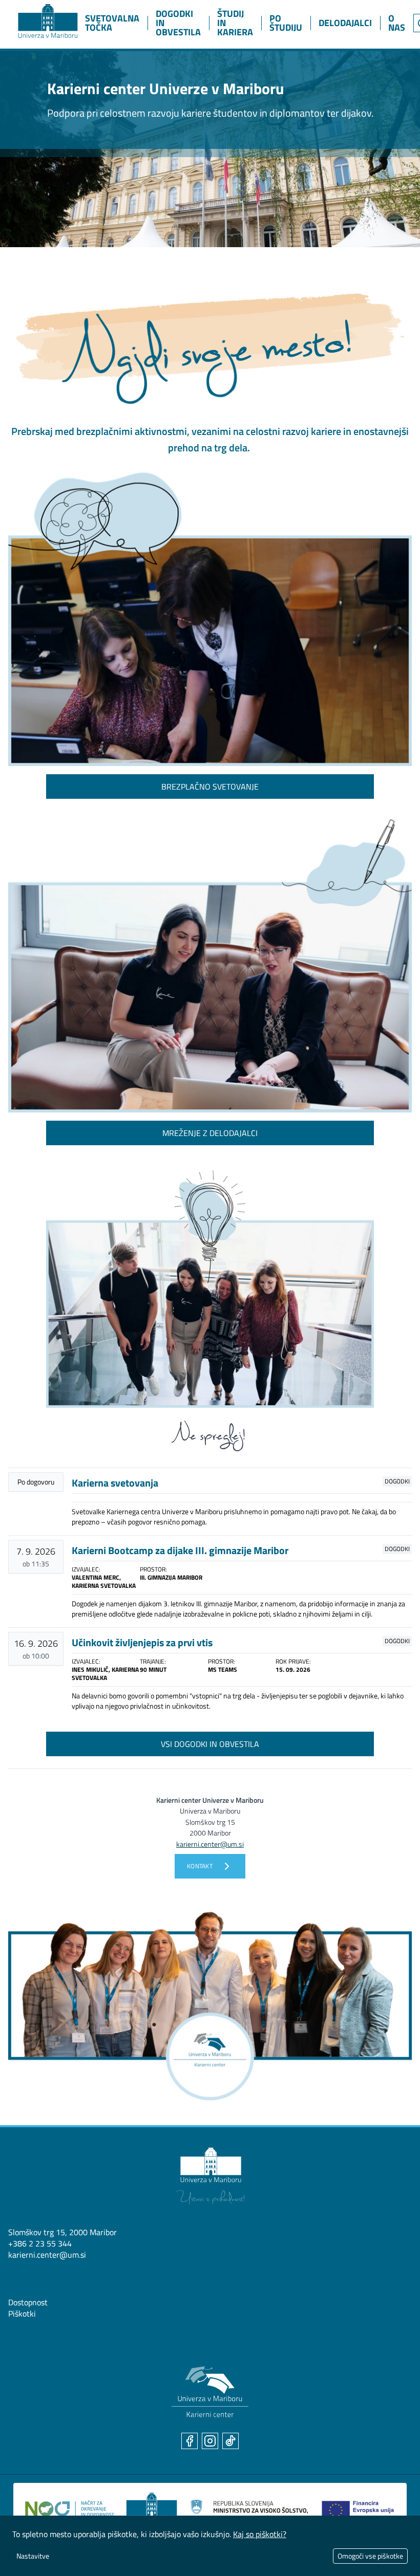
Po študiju (286, 23)
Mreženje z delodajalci (210, 1133)
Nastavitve (33, 2556)
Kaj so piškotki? (260, 2534)
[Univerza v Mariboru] (210, 2176)
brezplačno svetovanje (210, 787)
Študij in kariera (235, 23)
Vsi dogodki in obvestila (210, 1744)
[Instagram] (210, 2441)
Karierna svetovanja (115, 1483)
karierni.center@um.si (47, 2255)
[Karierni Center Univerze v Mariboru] (38, 19)
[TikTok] (230, 2441)
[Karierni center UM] (210, 2392)
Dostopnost (28, 2302)
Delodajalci (345, 23)
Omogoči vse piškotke (370, 2556)
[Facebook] (190, 2441)
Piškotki (22, 2313)
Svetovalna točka (112, 23)
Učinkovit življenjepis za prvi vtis (142, 1642)
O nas (397, 23)
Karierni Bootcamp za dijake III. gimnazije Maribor (180, 1550)
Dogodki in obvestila (178, 23)
